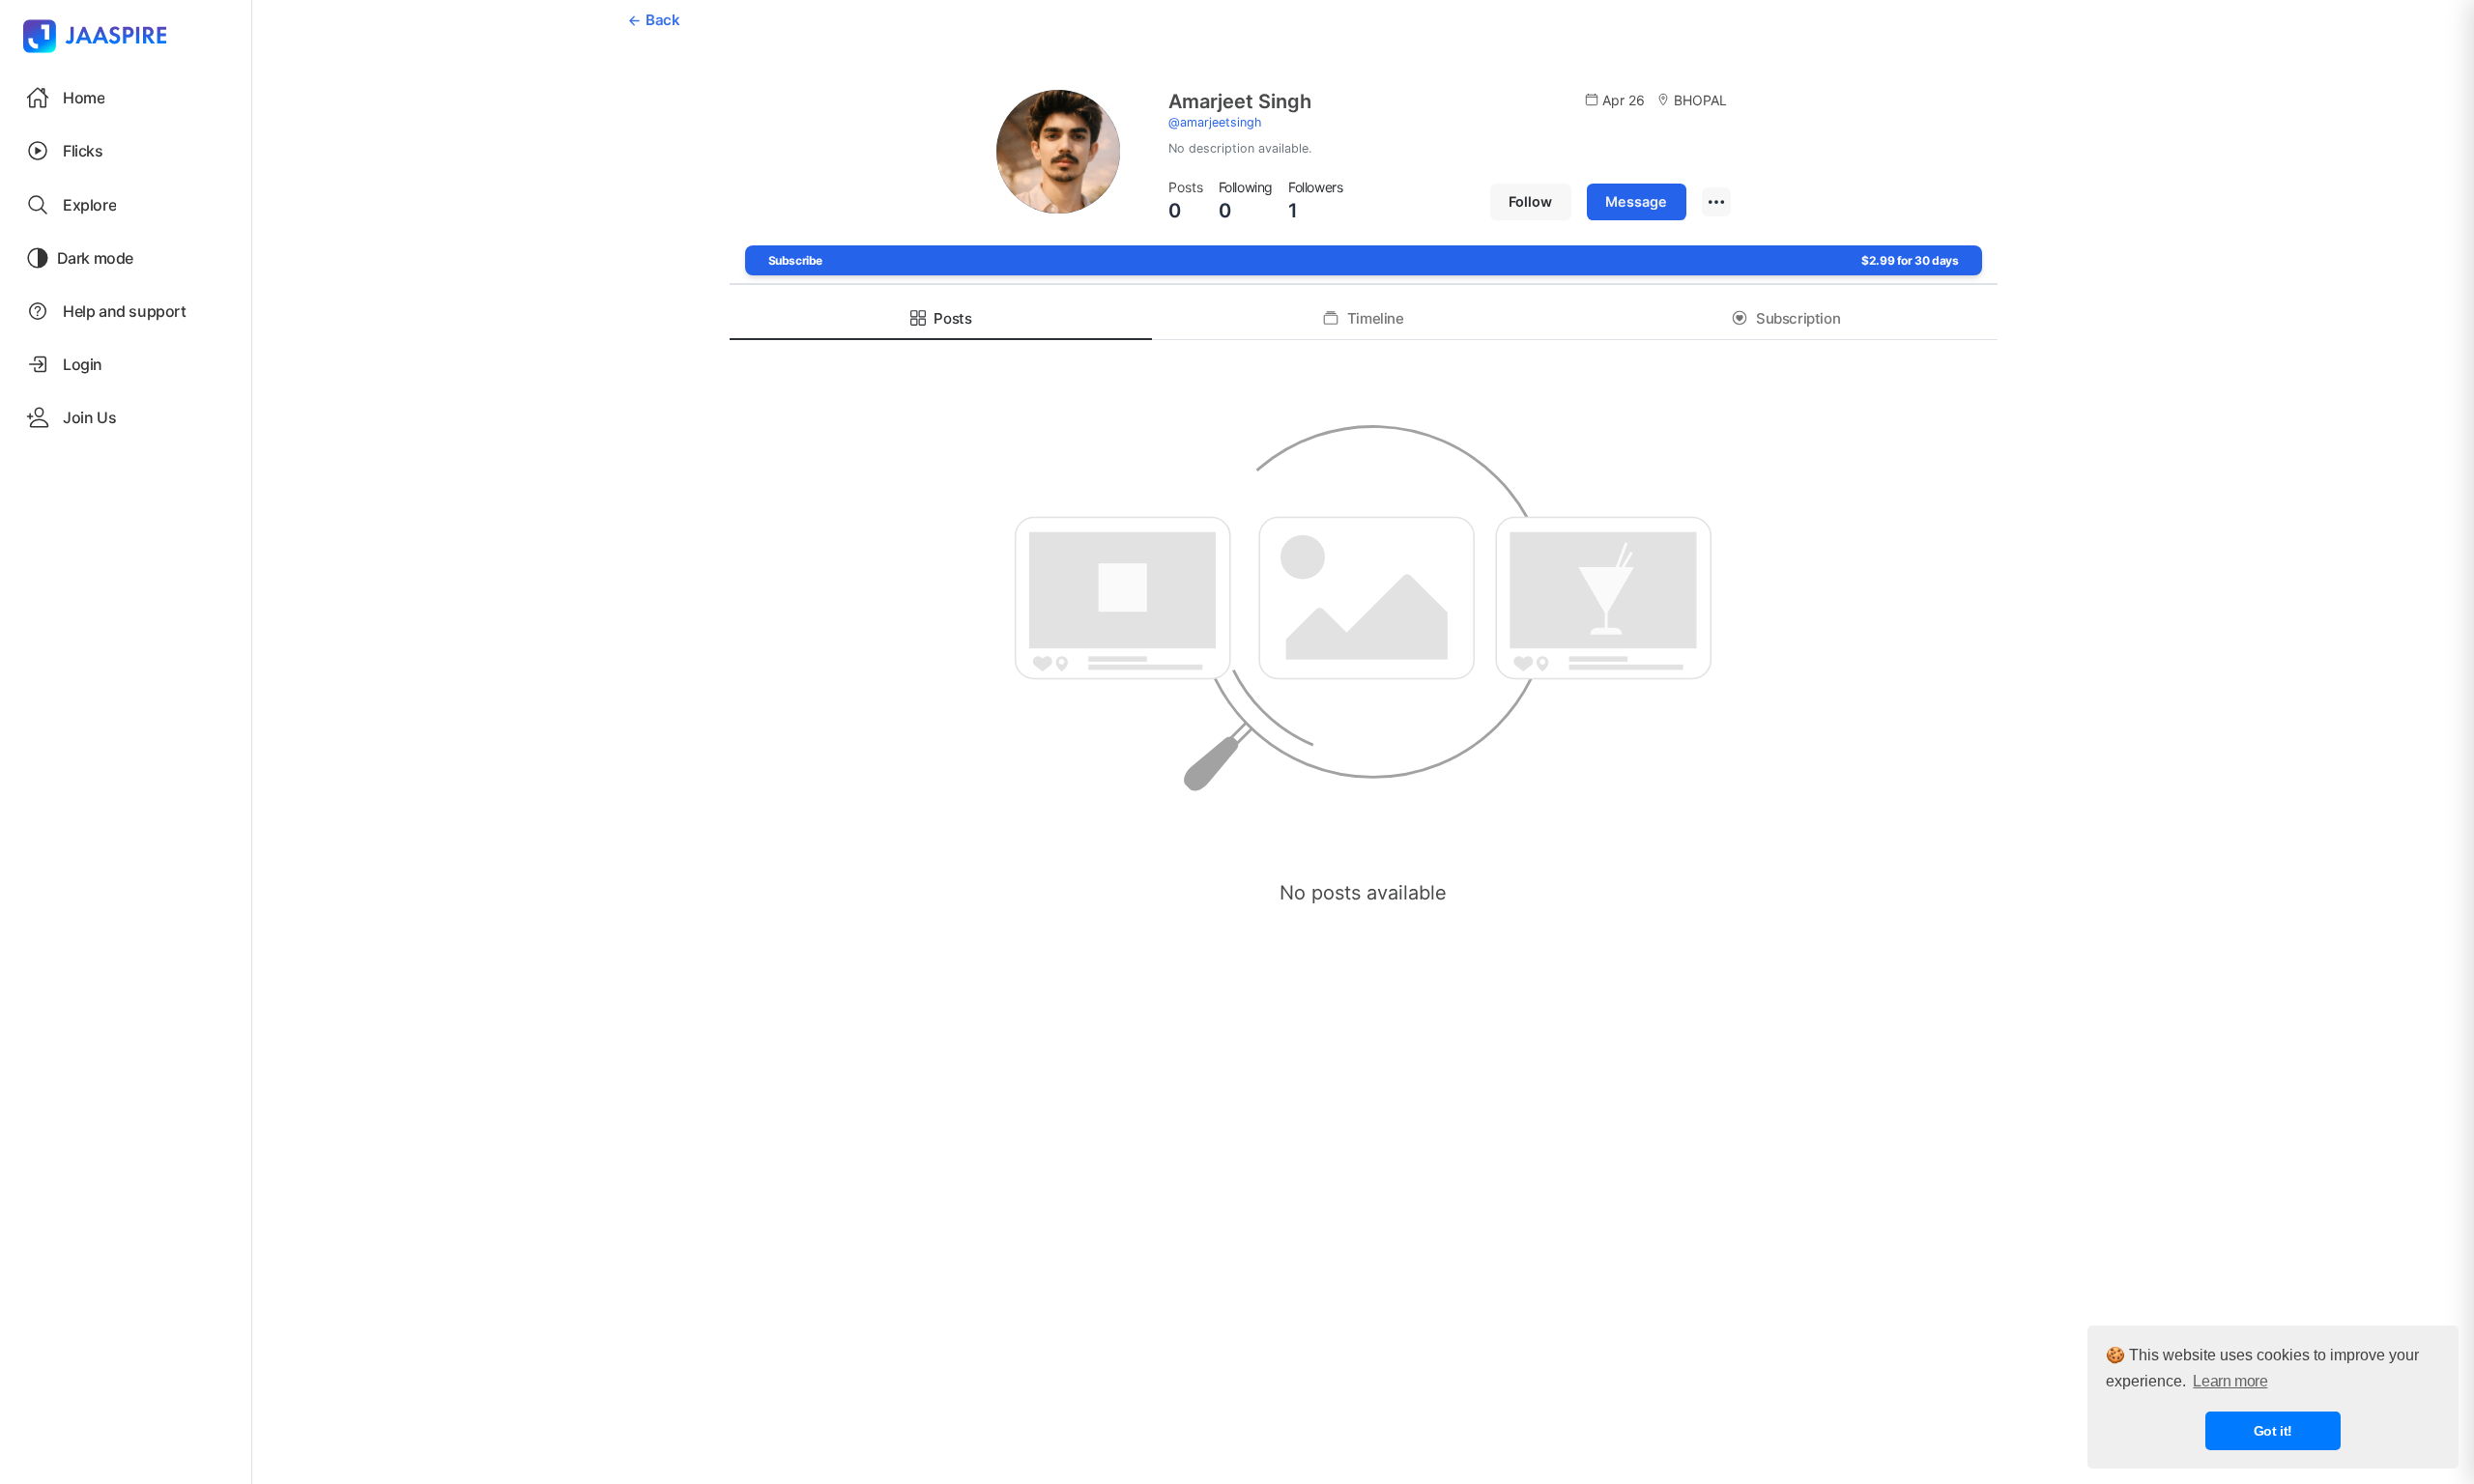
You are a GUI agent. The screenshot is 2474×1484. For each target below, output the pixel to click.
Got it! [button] (2273, 1431)
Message (1636, 201)
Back (662, 20)
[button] (126, 151)
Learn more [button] (2230, 1381)
